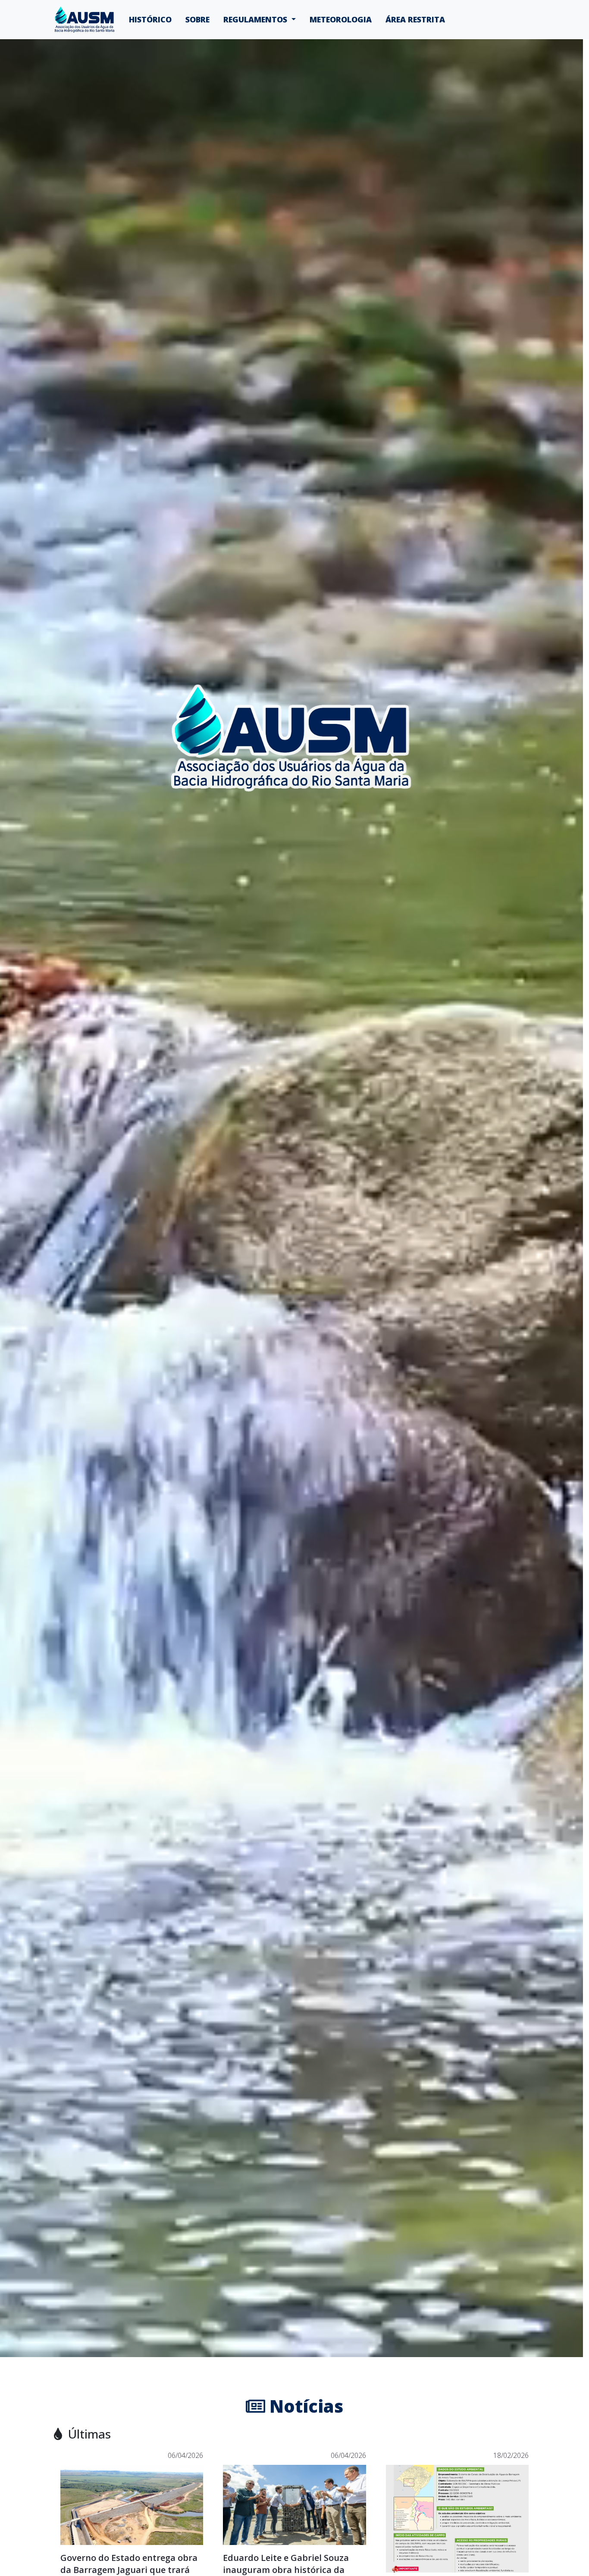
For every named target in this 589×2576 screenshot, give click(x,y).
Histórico (150, 19)
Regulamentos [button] (256, 19)
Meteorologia (341, 19)
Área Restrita (415, 19)
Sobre (197, 19)
